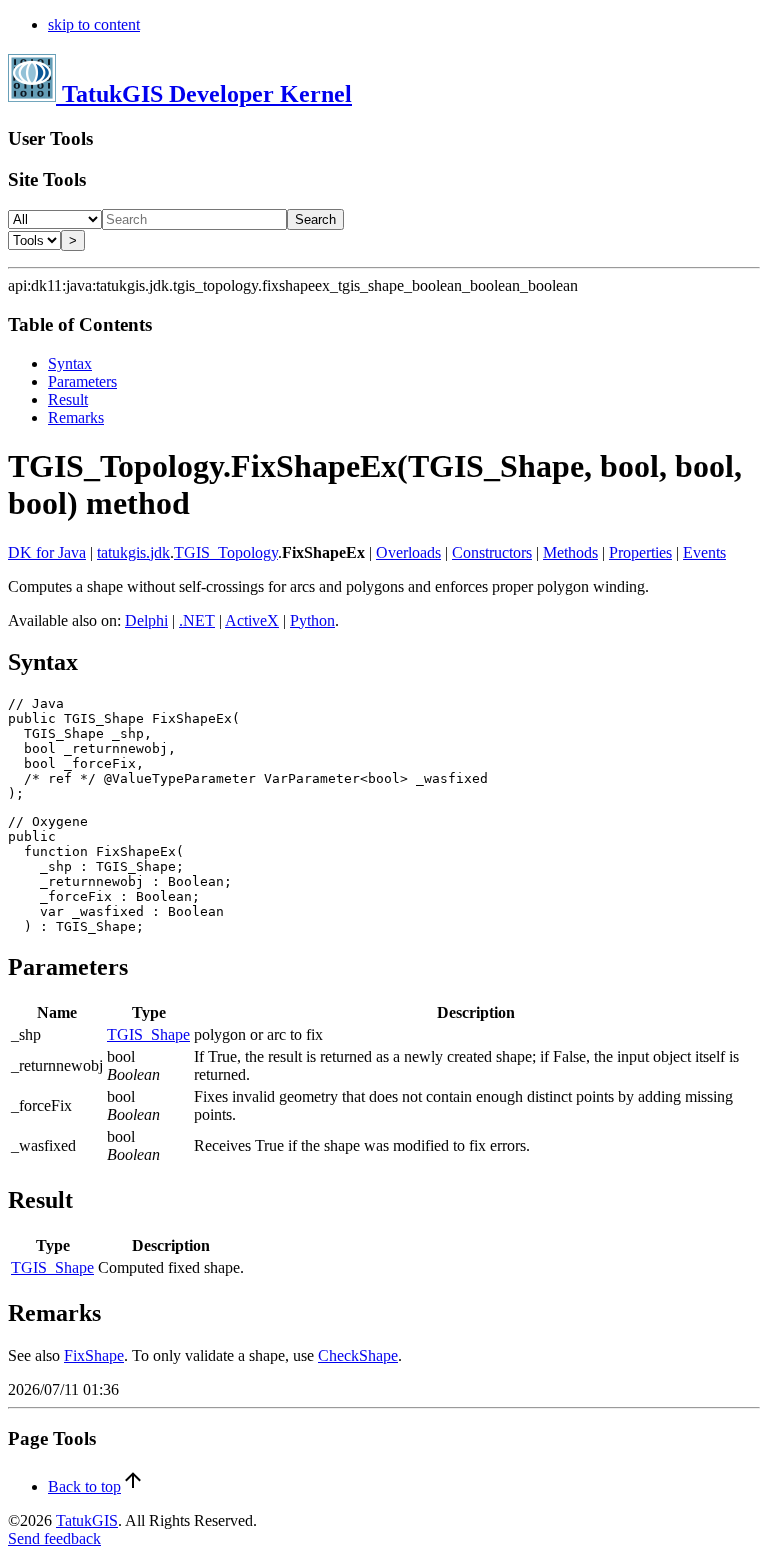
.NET (197, 620)
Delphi (146, 620)
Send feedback (54, 1538)
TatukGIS (87, 1520)
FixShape (94, 1355)
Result (68, 399)
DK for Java (47, 552)
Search (315, 219)
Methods (570, 552)
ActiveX (252, 620)
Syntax (70, 363)
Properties (640, 552)
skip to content (94, 24)
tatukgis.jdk (133, 552)
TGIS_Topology (226, 552)
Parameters (82, 381)
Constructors (492, 552)
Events (704, 552)
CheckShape (358, 1355)
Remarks (76, 417)
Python (312, 620)
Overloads (408, 552)
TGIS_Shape (148, 1034)
